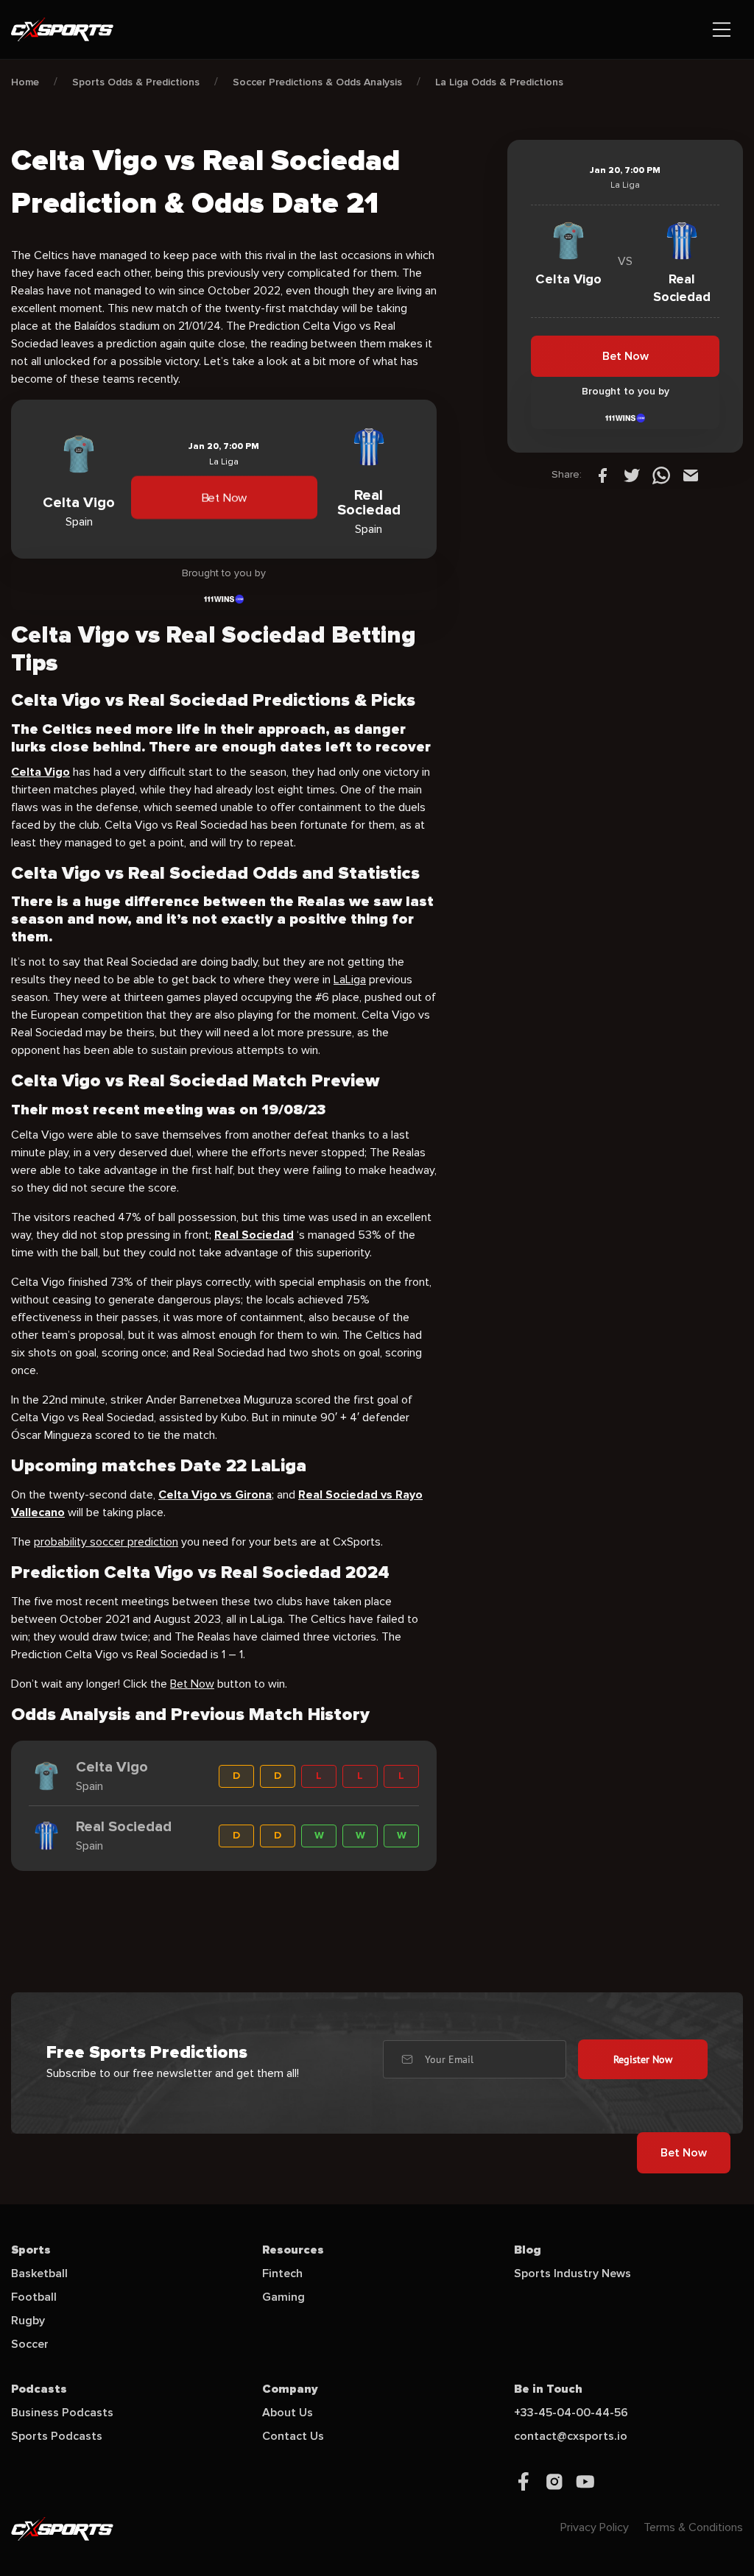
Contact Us (293, 2436)
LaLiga (350, 980)
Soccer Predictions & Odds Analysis (317, 82)
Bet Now (224, 498)
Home (25, 82)
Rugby (28, 2321)
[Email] (691, 475)
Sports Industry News (572, 2274)
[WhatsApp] (661, 475)
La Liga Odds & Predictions (499, 82)
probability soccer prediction (106, 1542)
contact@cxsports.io (571, 2436)
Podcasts (39, 2389)
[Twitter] (632, 475)
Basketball (39, 2274)
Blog (528, 2250)
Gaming (283, 2297)
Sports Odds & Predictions (136, 82)
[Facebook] (602, 475)
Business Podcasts (62, 2413)
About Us (288, 2413)
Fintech (282, 2274)
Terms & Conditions (693, 2527)
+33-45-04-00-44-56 (571, 2413)
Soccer (30, 2344)
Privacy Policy (595, 2527)
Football (34, 2297)
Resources (293, 2250)
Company (290, 2389)
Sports (31, 2250)
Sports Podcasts (57, 2436)
